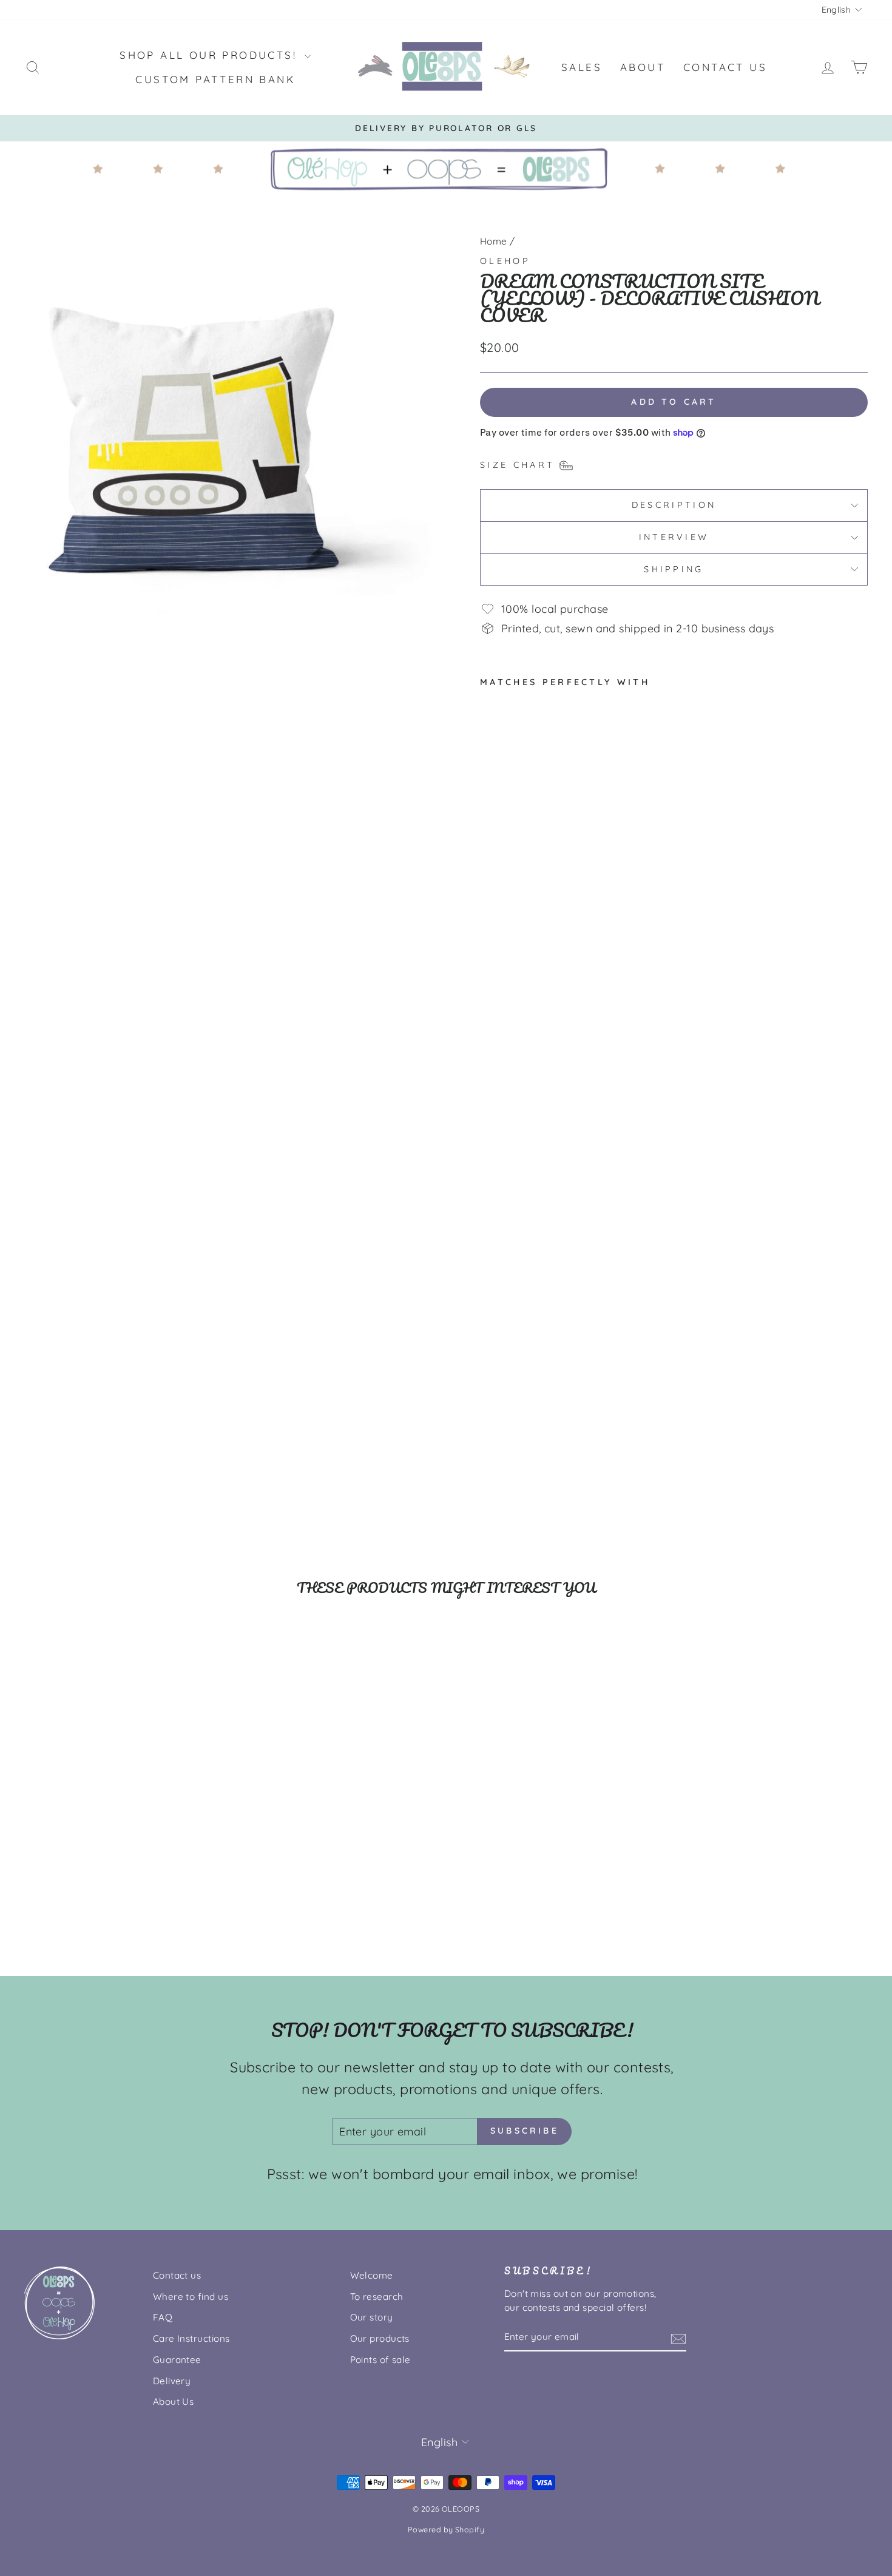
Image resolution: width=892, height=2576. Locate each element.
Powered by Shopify (446, 2529)
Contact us (177, 2275)
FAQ (163, 2317)
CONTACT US (725, 67)
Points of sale (380, 2360)
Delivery (172, 2381)
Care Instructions (191, 2338)
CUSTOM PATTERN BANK (215, 79)
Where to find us (191, 2297)
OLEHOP (505, 261)
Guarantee (177, 2360)
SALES (582, 67)
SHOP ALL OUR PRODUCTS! (211, 55)
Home (494, 241)
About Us (174, 2402)
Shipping (674, 569)
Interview (674, 537)
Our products (380, 2338)
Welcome (372, 2275)
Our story (372, 2317)
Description (674, 505)
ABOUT (643, 67)
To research (377, 2297)
